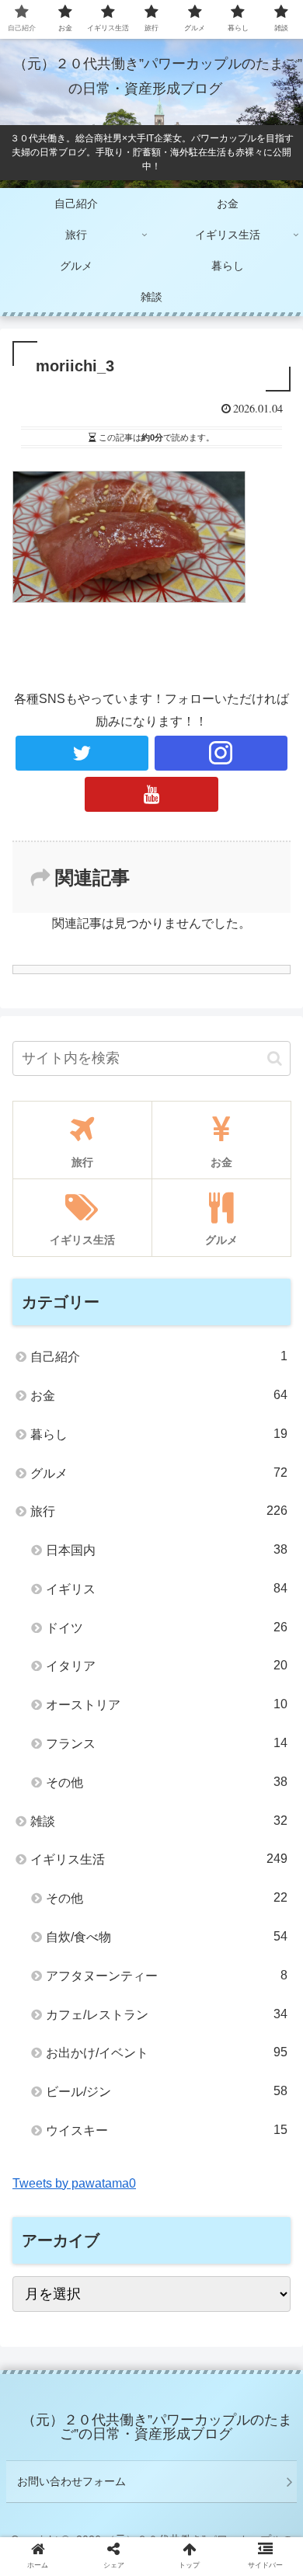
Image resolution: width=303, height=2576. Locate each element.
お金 (159, 1395)
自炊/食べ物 (167, 1937)
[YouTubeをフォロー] (151, 794)
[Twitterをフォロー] (82, 753)
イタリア (167, 1666)
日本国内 (167, 1550)
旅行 (159, 1511)
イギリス (167, 1589)
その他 (167, 1782)
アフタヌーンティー (167, 1976)
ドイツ (167, 1627)
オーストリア (167, 1704)
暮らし (159, 1434)
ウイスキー (167, 2130)
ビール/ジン (167, 2091)
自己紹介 (159, 1356)
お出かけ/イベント (167, 2052)
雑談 (159, 1821)
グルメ (159, 1473)
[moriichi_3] (186, 2513)
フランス (167, 1743)
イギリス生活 (159, 1859)
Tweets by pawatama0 (74, 2183)
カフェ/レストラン (167, 2014)
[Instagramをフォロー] (221, 753)
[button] (275, 1058)
